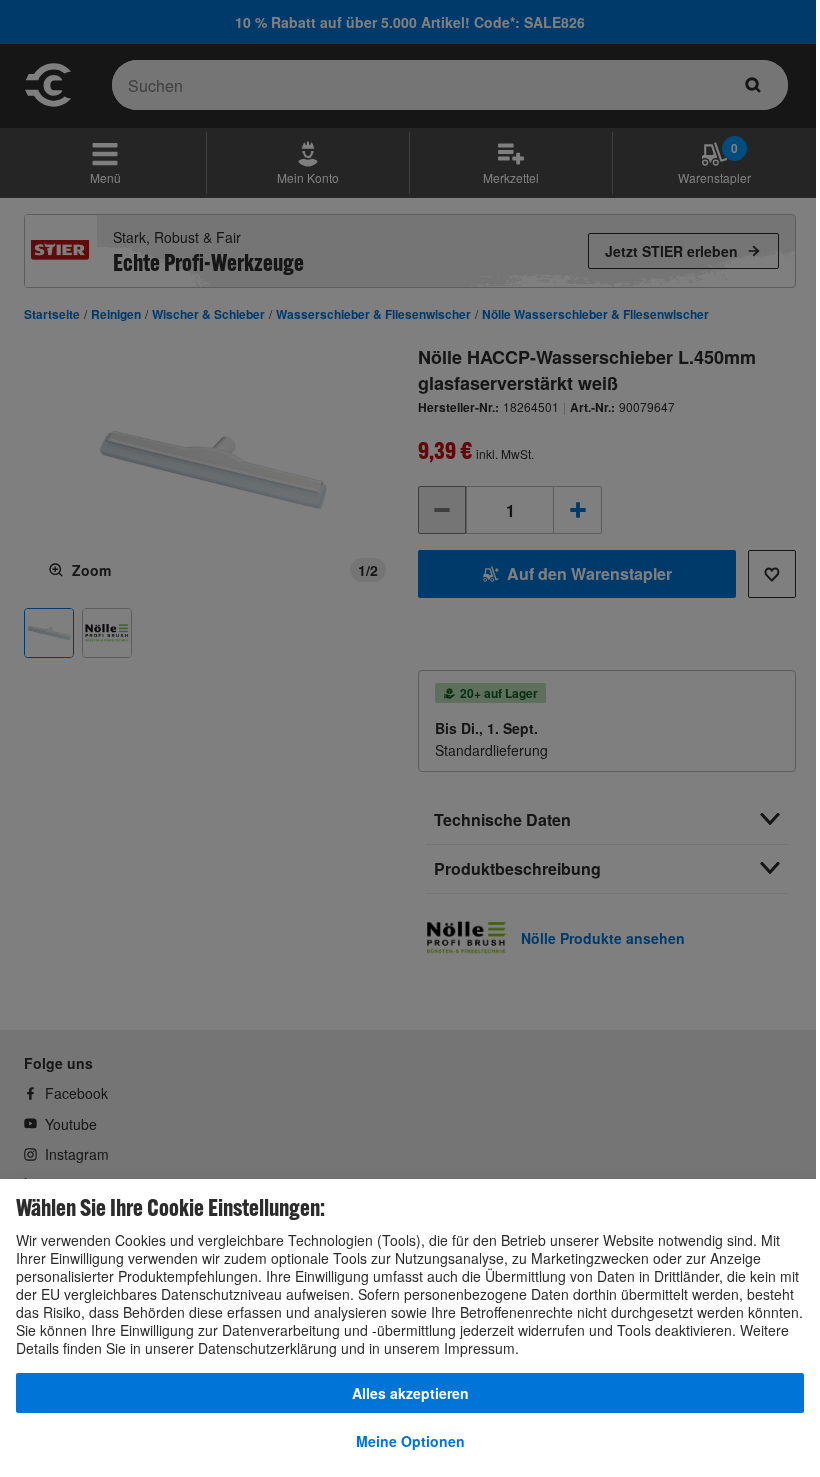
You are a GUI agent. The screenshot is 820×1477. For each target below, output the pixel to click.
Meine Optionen (410, 1441)
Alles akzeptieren (410, 1393)
